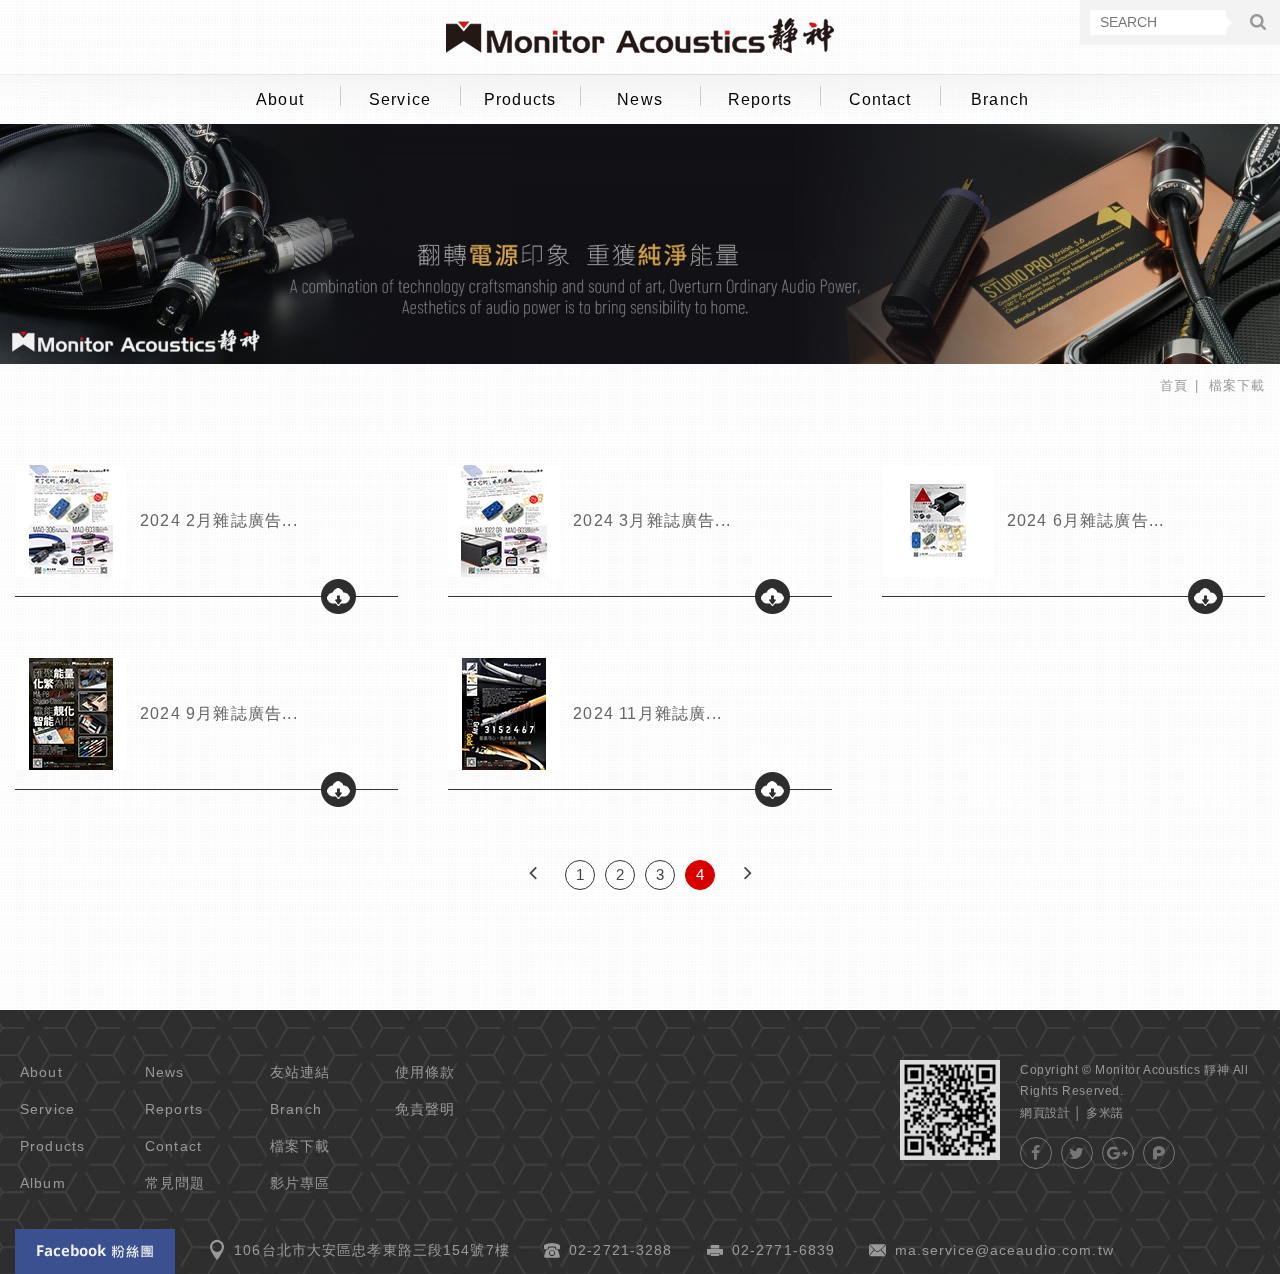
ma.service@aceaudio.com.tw (1004, 1250)
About (280, 99)
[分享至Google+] (1118, 1153)
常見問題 (175, 1183)
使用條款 (425, 1072)
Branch (1000, 99)
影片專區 (300, 1183)
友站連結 (300, 1072)
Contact (880, 99)
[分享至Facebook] (1036, 1153)
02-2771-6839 (784, 1250)
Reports (760, 99)
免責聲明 (425, 1109)
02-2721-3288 (621, 1250)
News (640, 99)
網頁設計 (1045, 1113)
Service (400, 99)
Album (43, 1183)
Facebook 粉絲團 (95, 1251)
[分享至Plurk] (1159, 1153)
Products (520, 99)
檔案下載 (300, 1146)
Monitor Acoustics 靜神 (640, 35)
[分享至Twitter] (1077, 1153)
